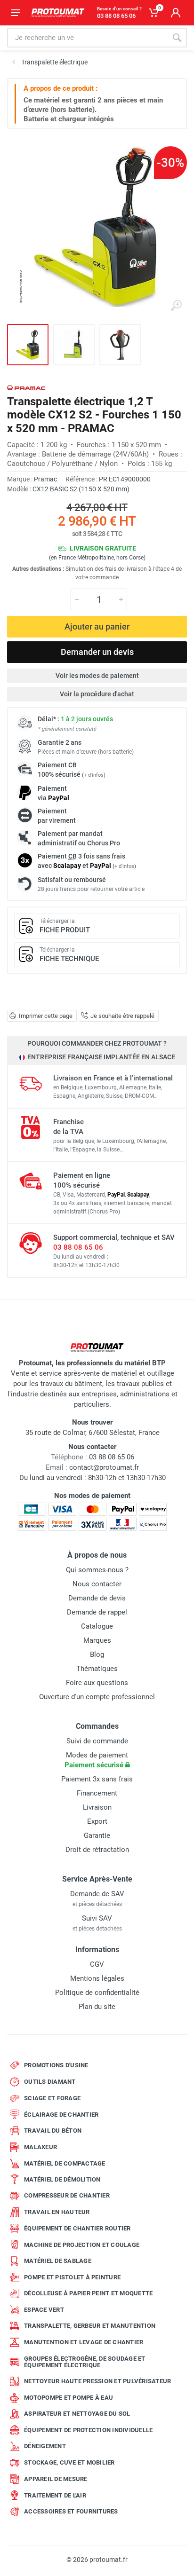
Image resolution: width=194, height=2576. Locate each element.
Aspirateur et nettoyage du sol (77, 2414)
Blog (97, 1654)
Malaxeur (40, 2147)
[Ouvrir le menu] (16, 13)
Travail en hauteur (57, 2212)
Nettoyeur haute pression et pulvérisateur (97, 2381)
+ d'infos (94, 775)
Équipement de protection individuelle (88, 2430)
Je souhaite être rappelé (122, 1016)
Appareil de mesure (56, 2479)
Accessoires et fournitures (71, 2511)
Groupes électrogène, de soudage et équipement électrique (85, 2362)
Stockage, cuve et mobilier (69, 2462)
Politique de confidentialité (97, 1993)
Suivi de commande (97, 1741)
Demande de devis (97, 1598)
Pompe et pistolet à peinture (72, 2277)
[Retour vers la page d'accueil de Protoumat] (58, 13)
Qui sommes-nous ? (97, 1570)
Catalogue (97, 1626)
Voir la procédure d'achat (97, 694)
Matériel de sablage (58, 2261)
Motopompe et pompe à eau (69, 2398)
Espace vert (44, 2310)
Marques (97, 1640)
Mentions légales (97, 1978)
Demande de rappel (97, 1612)
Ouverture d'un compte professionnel (97, 1697)
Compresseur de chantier (67, 2195)
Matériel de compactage (65, 2163)
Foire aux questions (97, 1683)
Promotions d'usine (56, 2065)
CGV (97, 1964)
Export (97, 1821)
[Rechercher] (177, 38)
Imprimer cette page (46, 1016)
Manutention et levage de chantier (84, 2342)
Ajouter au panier (97, 626)
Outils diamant (50, 2082)
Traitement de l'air (55, 2495)
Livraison (97, 1807)
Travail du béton (53, 2131)
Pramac (45, 479)
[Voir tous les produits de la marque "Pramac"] (26, 388)
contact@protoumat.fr (104, 1467)
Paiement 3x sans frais (97, 1779)
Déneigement (45, 2446)
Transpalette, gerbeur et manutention (90, 2326)
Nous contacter (97, 1584)
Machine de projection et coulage (82, 2245)
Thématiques (97, 1669)
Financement (97, 1793)
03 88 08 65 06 (78, 1247)
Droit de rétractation (97, 1850)
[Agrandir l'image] (176, 306)
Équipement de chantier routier (77, 2228)
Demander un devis (97, 652)
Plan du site (97, 2007)
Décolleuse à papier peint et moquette (88, 2293)
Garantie (97, 1835)
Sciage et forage (52, 2098)
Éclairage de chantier (61, 2115)
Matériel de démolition (62, 2179)
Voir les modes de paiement (97, 676)
